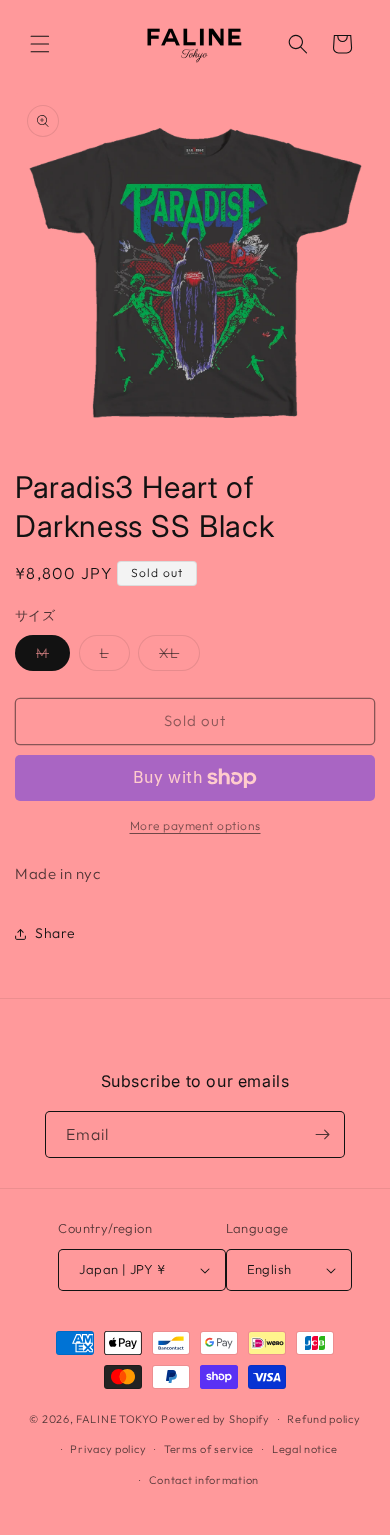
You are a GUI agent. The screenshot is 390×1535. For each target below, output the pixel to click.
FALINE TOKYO (118, 1419)
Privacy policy (108, 1449)
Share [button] (55, 933)
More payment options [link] (195, 825)
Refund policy (323, 1419)
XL (179, 657)
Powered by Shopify (215, 1419)
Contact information (204, 1480)
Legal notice (304, 1449)
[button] (40, 44)
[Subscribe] (322, 1134)
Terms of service (209, 1449)
